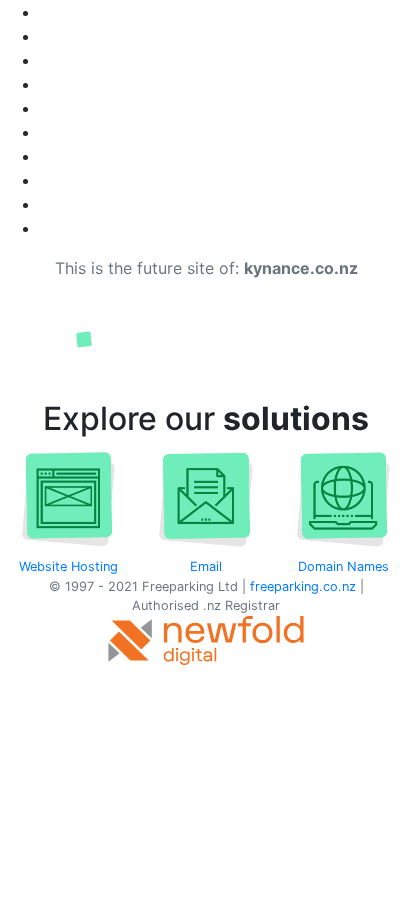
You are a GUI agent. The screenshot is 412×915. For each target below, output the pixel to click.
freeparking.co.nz (303, 586)
